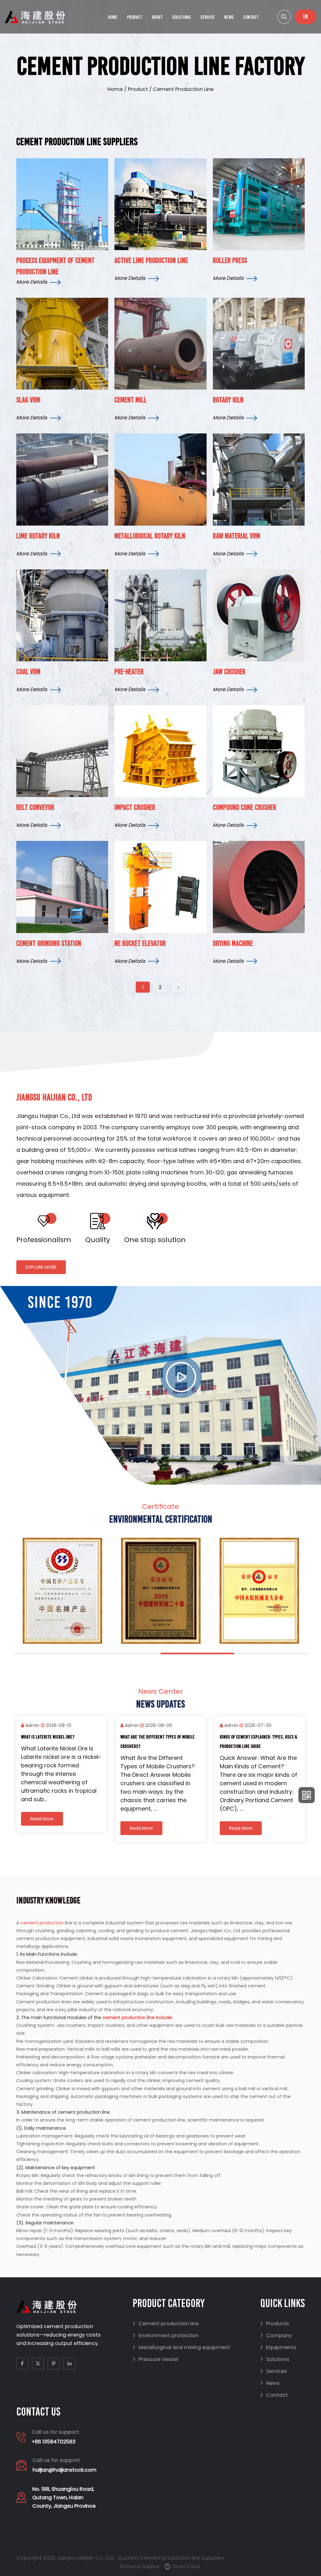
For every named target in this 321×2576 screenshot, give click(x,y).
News (229, 17)
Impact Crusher (135, 807)
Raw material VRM (237, 536)
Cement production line (166, 2324)
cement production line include (137, 2017)
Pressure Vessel (155, 2359)
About (157, 17)
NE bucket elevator (140, 943)
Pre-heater (129, 672)
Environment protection (166, 2335)
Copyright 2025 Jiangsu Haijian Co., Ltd (65, 2558)
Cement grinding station (49, 943)
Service (208, 17)
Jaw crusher (229, 672)
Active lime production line (151, 260)
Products (275, 2324)
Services (274, 2371)
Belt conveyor (35, 807)
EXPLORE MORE (41, 1267)
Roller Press (230, 260)
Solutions (182, 17)
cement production (42, 1923)
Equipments (278, 2347)
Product (135, 17)
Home (113, 17)
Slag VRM (28, 400)
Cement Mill (131, 400)
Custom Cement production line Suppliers (171, 2558)
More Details (32, 282)
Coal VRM (28, 672)
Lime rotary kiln (38, 536)
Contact (251, 17)
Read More (86, 1828)
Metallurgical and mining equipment (181, 2347)
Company (276, 2335)
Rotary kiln (228, 400)
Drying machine (233, 943)
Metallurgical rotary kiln (150, 536)
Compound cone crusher (245, 807)
